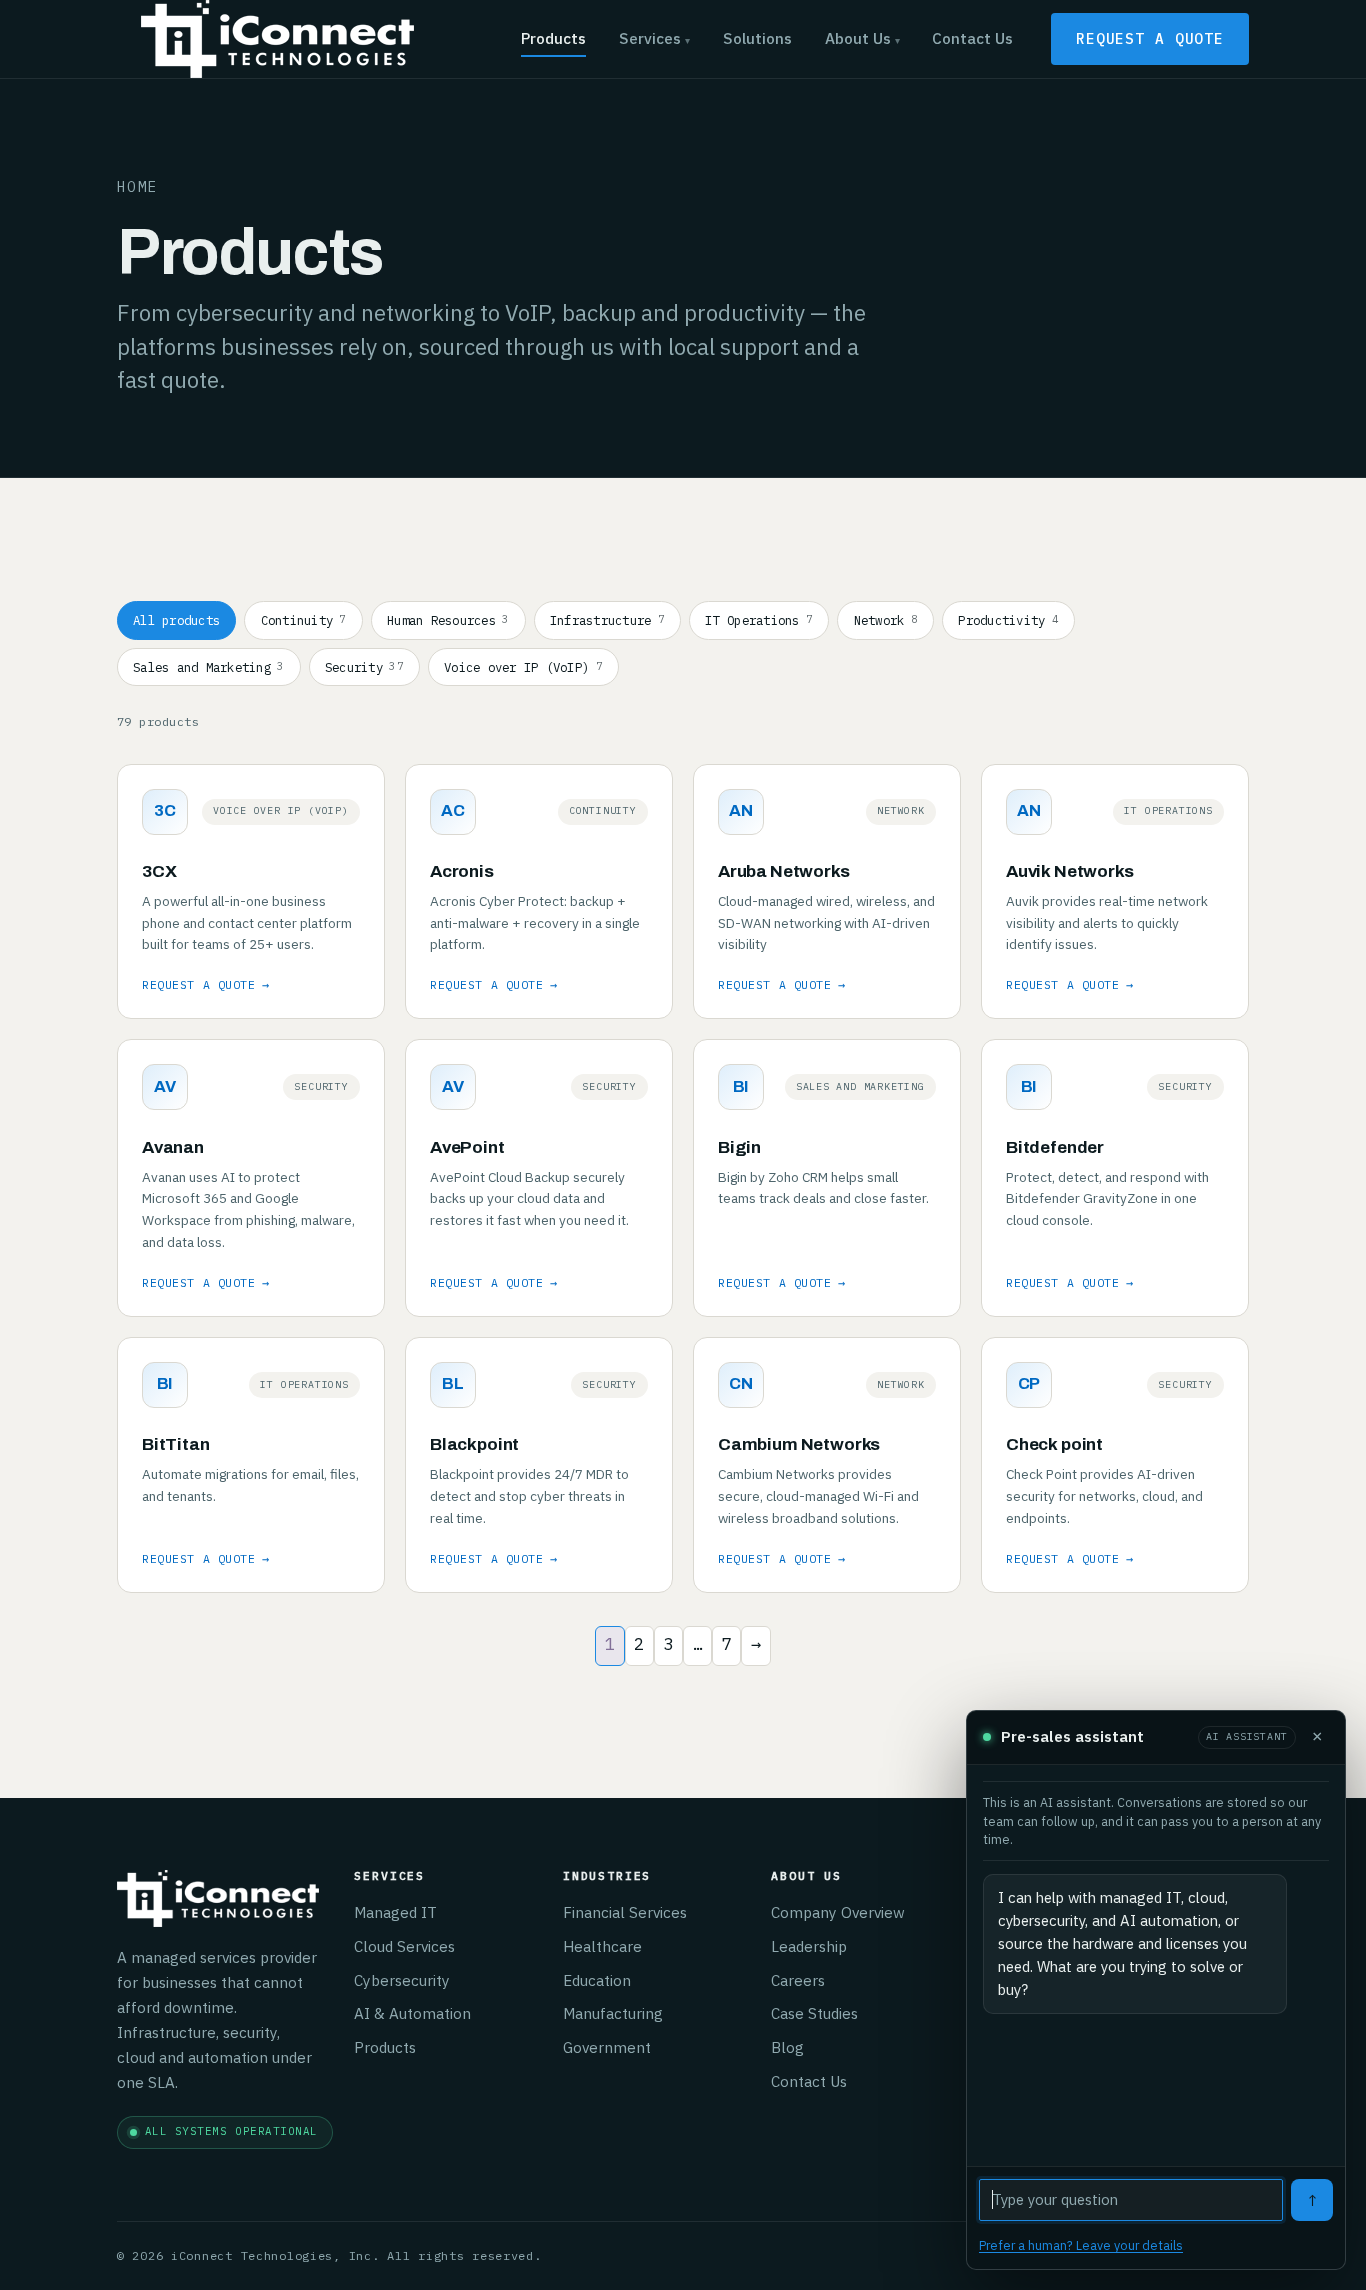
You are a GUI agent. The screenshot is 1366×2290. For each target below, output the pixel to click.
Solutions (757, 38)
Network (886, 620)
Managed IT (395, 1912)
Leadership (809, 1946)
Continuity (304, 620)
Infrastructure (607, 620)
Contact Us (972, 38)
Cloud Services (404, 1946)
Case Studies (814, 2013)
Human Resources (448, 620)
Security (364, 667)
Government (607, 2047)
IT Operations (759, 620)
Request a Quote (1150, 38)
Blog (787, 2047)
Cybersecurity (402, 1980)
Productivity (1008, 620)
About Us (862, 38)
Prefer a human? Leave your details (1081, 2245)
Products (553, 38)
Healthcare (602, 1946)
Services (654, 38)
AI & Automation (412, 2013)
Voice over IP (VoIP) (523, 667)
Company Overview (838, 1912)
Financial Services (625, 1912)
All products (176, 620)
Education (597, 1980)
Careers (798, 1980)
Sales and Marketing (208, 667)
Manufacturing (613, 2013)
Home (138, 186)
